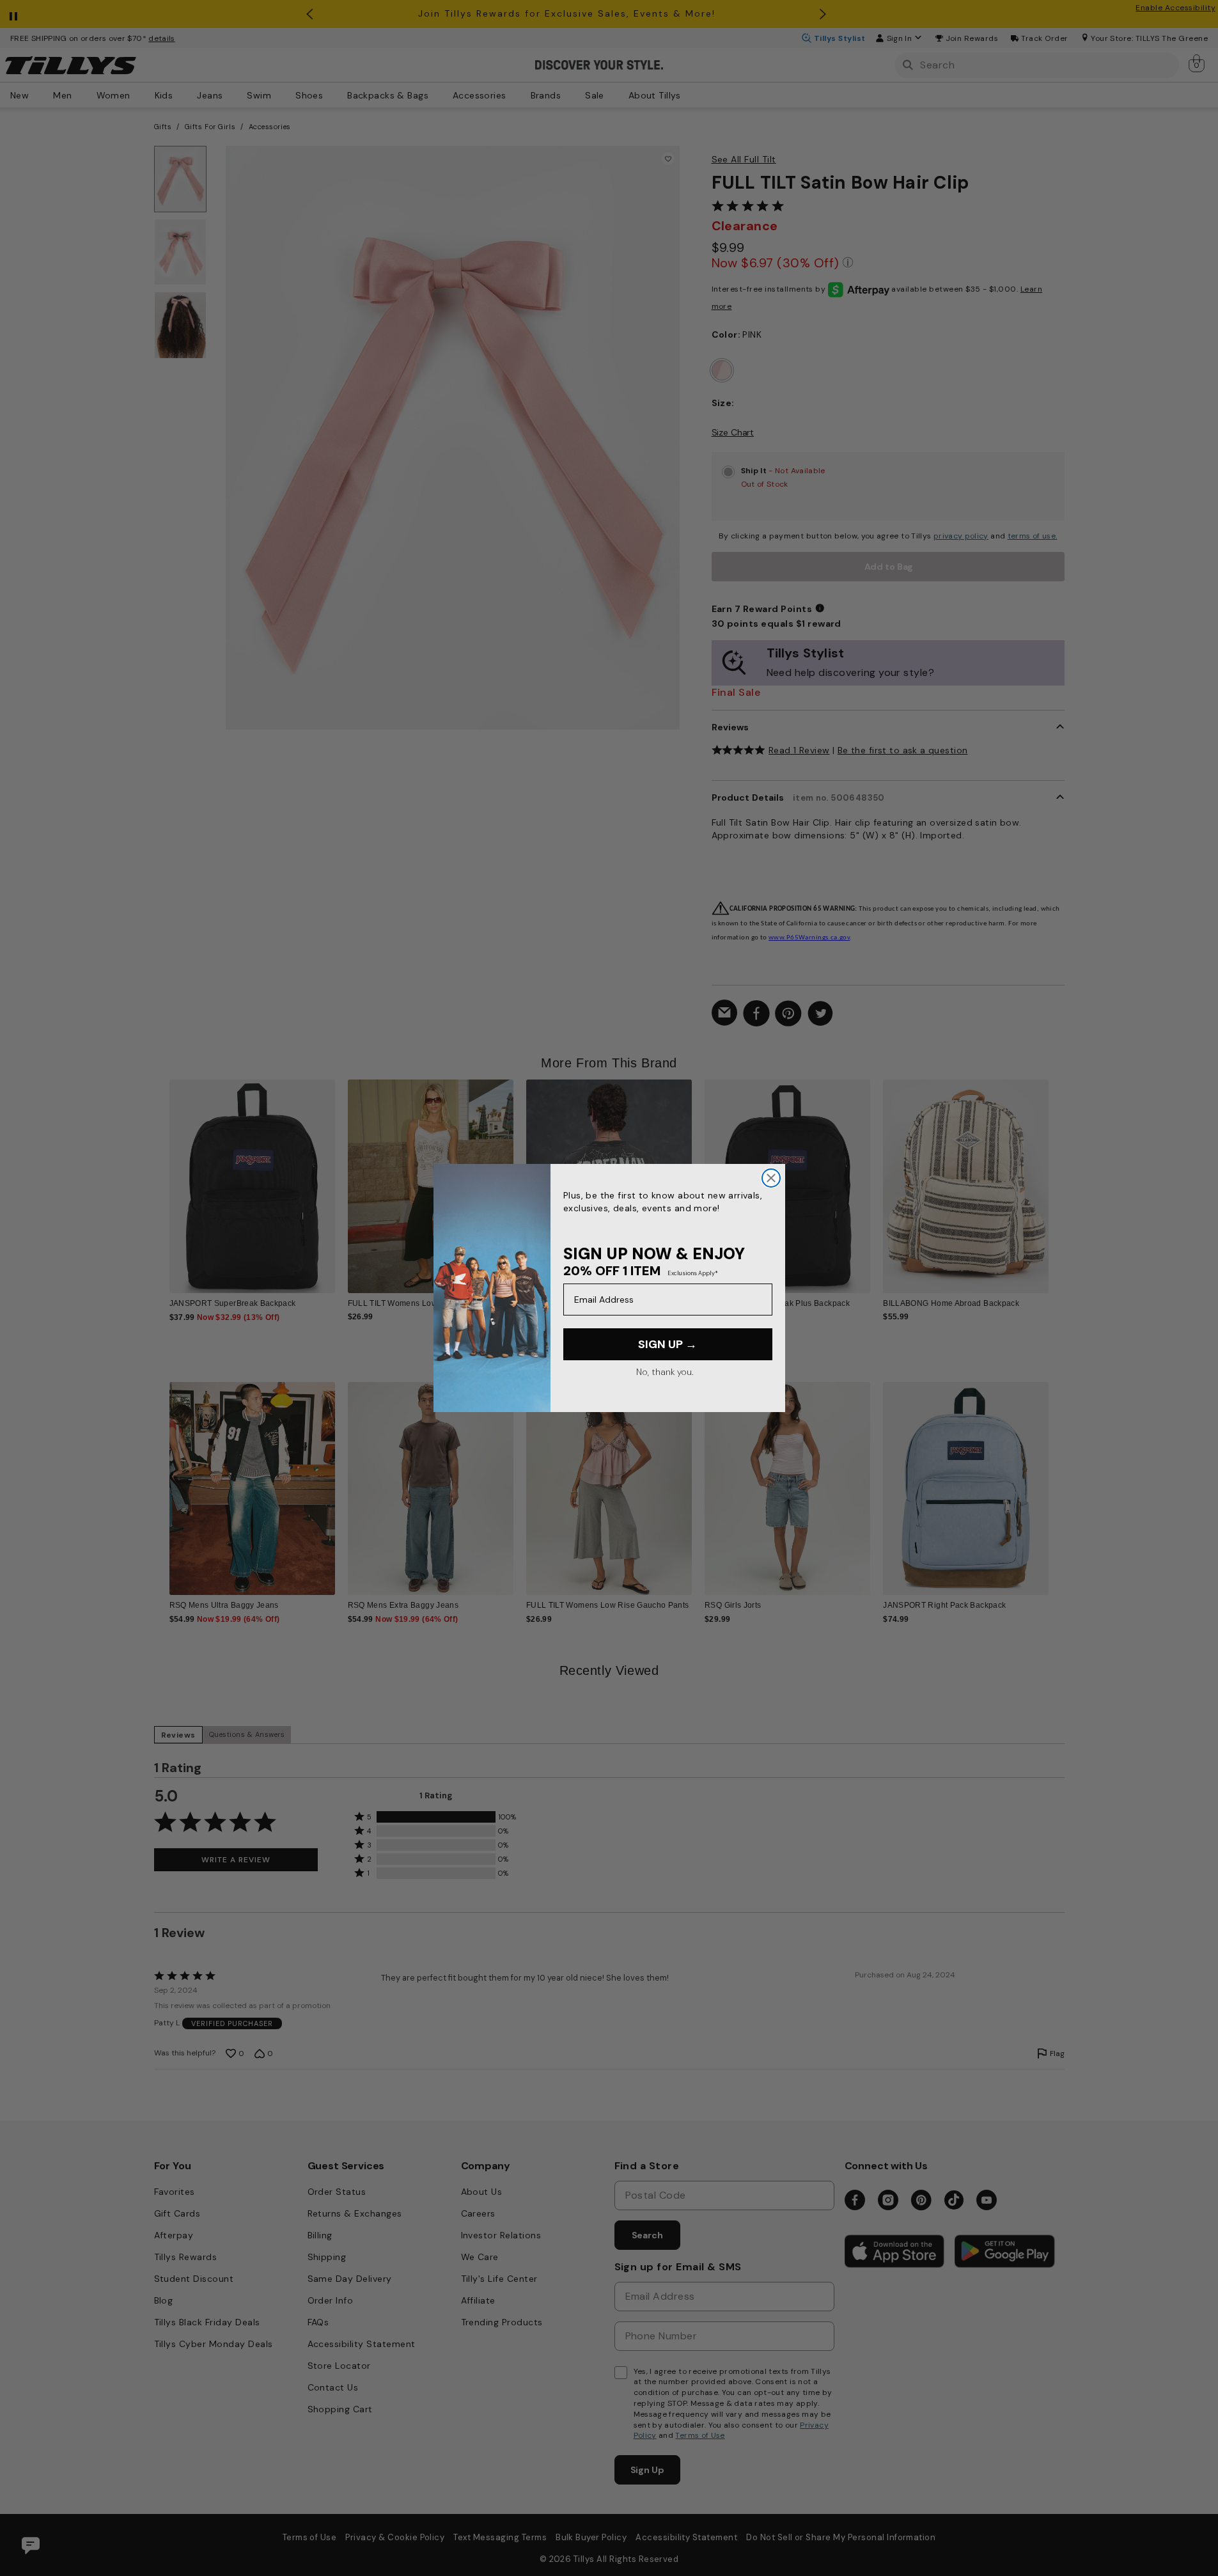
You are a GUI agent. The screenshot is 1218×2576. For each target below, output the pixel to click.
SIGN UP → (668, 1344)
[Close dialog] (771, 1178)
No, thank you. (665, 1372)
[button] (1057, 1176)
